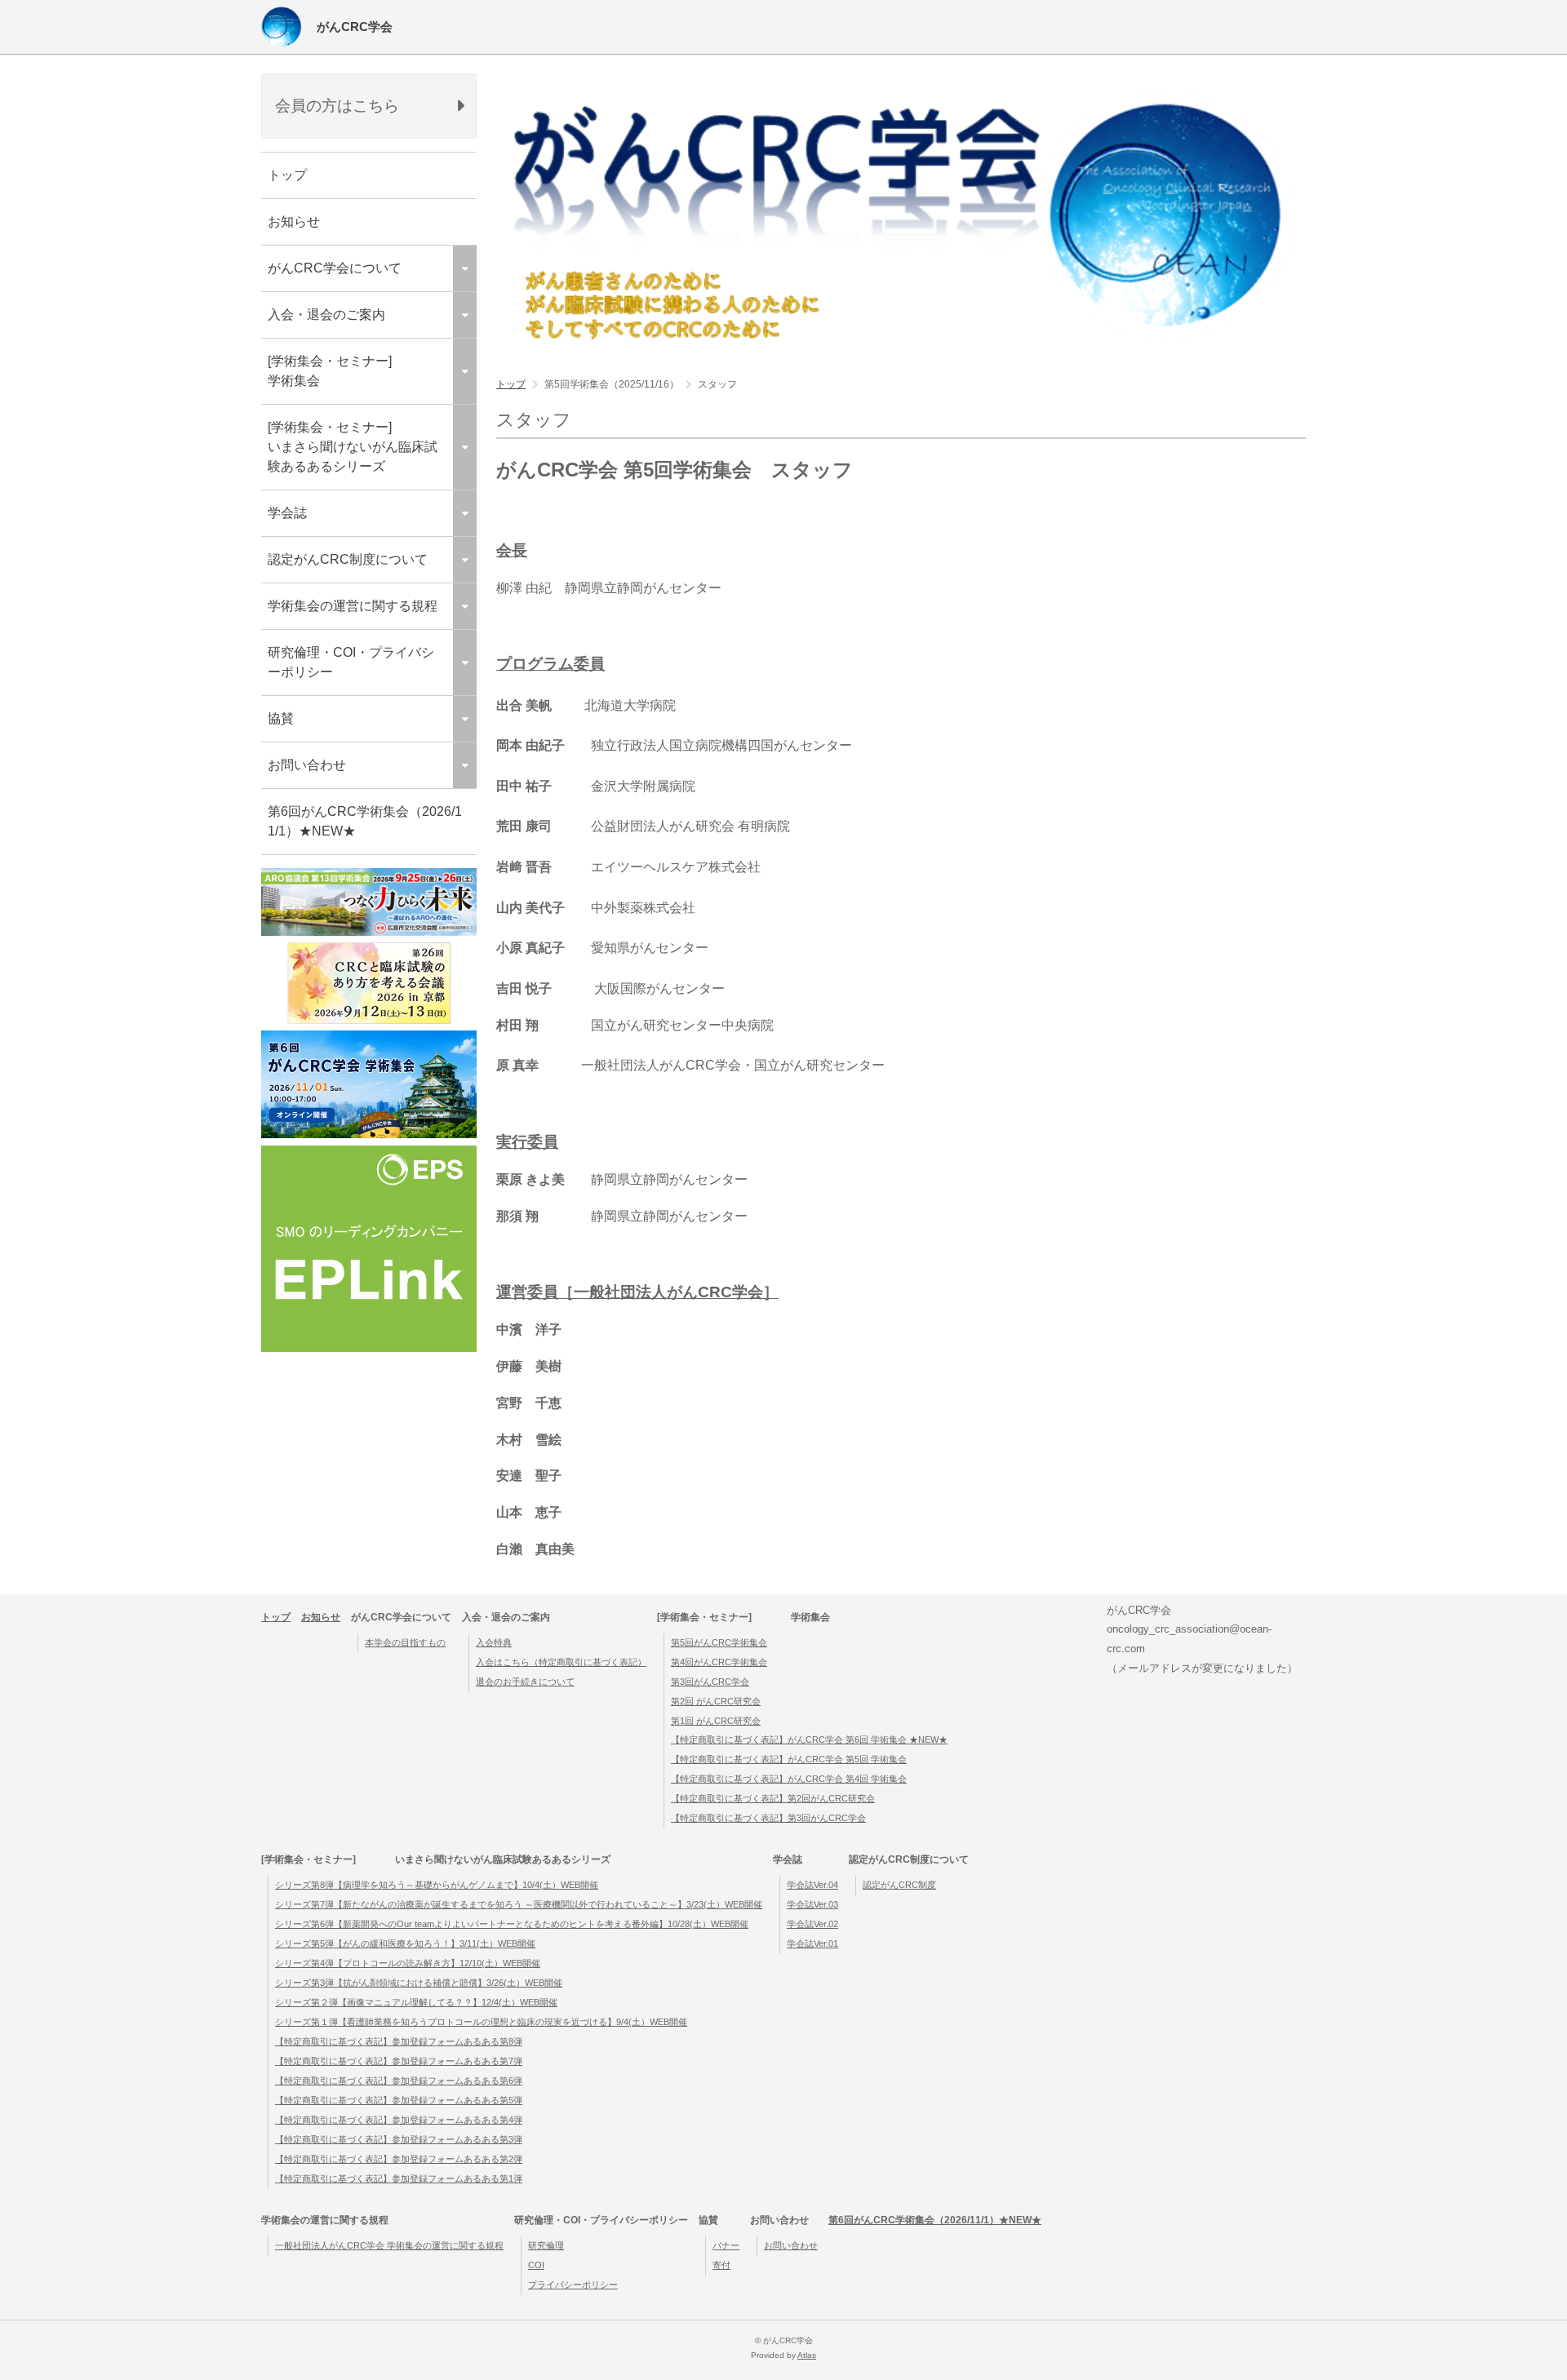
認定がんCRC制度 (899, 1885)
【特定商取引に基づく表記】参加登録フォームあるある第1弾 (399, 2178)
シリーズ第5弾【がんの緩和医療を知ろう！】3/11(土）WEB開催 (405, 1943)
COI (536, 2265)
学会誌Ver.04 (812, 1885)
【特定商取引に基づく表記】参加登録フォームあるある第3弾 (399, 2139)
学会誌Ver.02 (812, 1924)
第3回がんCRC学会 (710, 1682)
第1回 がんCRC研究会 (716, 1721)
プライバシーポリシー (573, 2285)
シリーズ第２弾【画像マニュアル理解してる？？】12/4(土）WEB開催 (416, 2002)
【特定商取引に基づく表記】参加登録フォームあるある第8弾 (399, 2041)
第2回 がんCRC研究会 (716, 1701)
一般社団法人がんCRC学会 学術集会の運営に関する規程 (389, 2245)
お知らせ (294, 222)
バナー (726, 2245)
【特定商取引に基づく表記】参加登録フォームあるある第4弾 (399, 2120)
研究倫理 (546, 2245)
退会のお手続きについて (525, 1682)
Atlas (807, 2355)
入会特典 (494, 1642)
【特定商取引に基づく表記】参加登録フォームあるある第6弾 (399, 2081)
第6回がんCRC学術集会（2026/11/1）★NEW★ (365, 821)
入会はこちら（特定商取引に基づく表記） (561, 1662)
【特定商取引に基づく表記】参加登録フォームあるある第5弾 (399, 2100)
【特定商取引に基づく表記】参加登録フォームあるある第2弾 (399, 2159)
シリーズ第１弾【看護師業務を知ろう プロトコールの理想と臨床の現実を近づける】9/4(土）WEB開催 (481, 2022)
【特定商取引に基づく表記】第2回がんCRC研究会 (773, 1798)
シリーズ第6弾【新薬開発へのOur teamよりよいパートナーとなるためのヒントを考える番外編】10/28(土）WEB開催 (512, 1924)
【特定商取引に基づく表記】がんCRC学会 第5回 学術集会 (789, 1759)
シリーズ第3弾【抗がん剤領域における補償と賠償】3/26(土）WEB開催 (419, 1983)
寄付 (721, 2265)
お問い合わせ (791, 2245)
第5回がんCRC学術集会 (719, 1642)
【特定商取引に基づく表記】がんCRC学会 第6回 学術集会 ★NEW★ (809, 1740)
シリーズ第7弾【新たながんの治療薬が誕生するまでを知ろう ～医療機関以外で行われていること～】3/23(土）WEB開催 (519, 1904)
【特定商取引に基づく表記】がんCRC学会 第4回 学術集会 (789, 1779)
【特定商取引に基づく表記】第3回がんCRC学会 (768, 1818)
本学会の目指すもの (405, 1642)
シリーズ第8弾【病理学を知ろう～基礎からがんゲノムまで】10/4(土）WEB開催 (437, 1885)
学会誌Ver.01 (812, 1943)
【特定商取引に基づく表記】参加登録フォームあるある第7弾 (399, 2061)
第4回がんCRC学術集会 (719, 1662)
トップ (287, 175)
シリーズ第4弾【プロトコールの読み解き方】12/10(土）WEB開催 (408, 1963)
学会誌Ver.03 (812, 1904)
